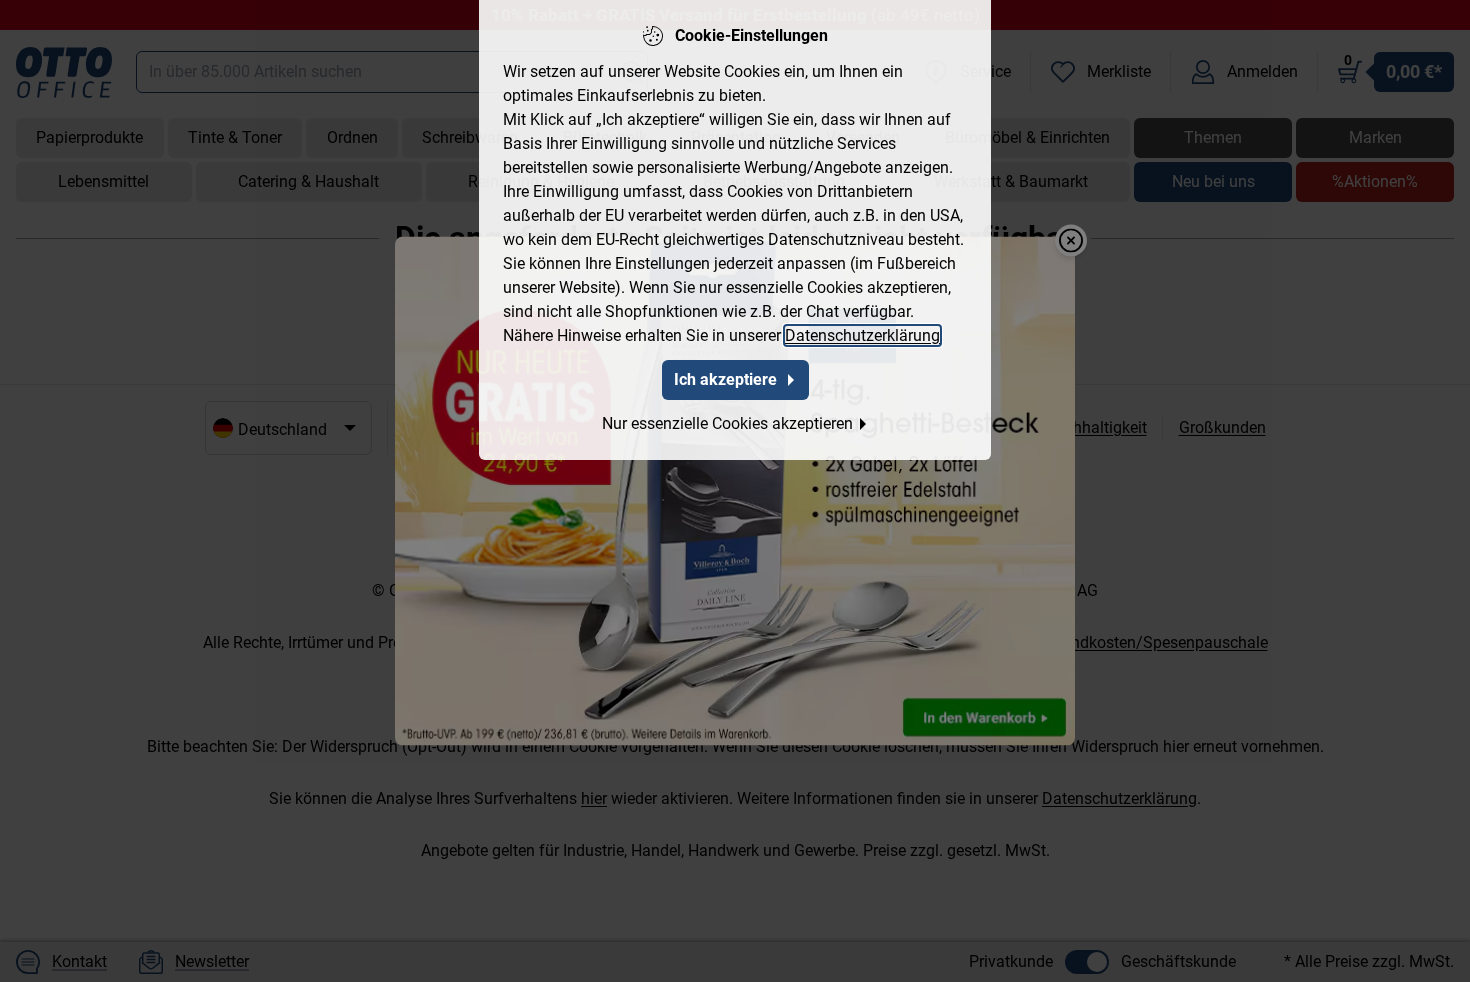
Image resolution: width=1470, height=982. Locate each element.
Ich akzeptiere (725, 379)
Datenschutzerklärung (862, 335)
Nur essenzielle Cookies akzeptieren (727, 423)
